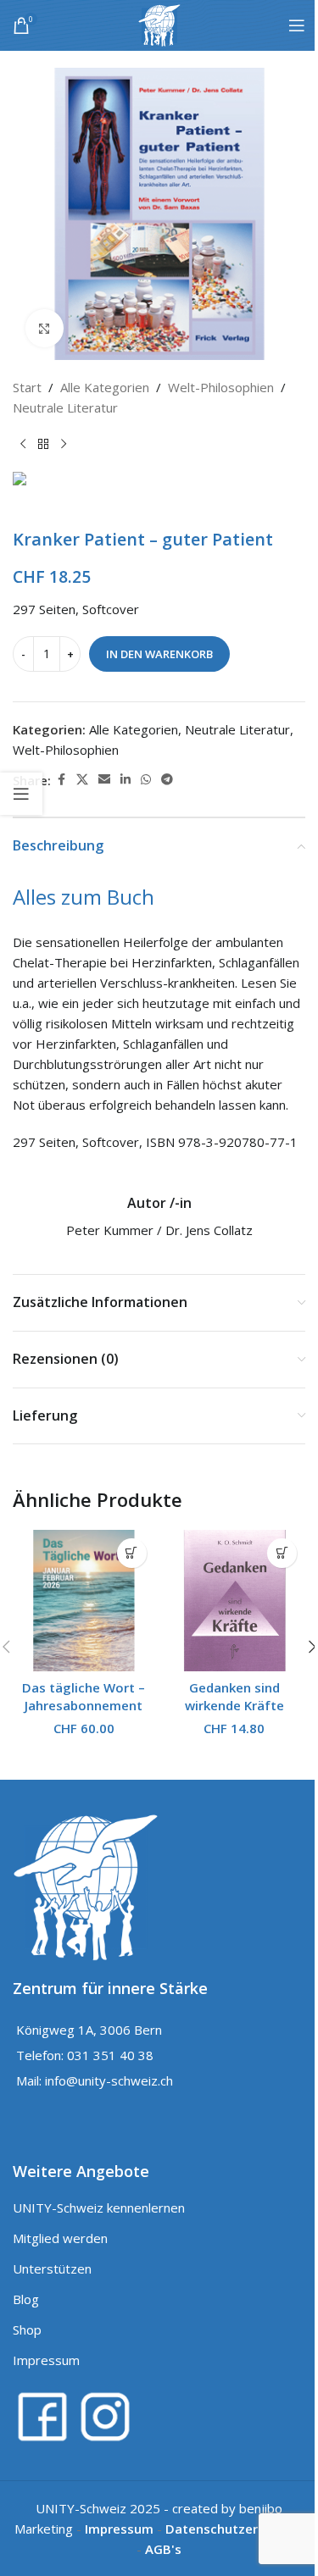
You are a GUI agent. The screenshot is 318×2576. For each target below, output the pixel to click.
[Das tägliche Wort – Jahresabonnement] (84, 1601)
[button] (132, 1553)
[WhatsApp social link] (146, 780)
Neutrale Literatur (65, 407)
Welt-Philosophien (221, 387)
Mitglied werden (60, 2238)
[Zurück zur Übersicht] (43, 445)
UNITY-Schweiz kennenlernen (99, 2208)
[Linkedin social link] (126, 780)
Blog (26, 2299)
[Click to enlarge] (45, 328)
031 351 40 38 (110, 2055)
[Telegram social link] (167, 780)
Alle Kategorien (105, 387)
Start (27, 387)
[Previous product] (23, 445)
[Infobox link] (159, 1218)
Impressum (46, 2360)
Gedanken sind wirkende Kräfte (234, 1696)
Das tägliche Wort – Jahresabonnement (84, 1696)
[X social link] (82, 780)
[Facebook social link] (61, 780)
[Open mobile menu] (297, 25)
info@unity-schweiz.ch (109, 2080)
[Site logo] (159, 24)
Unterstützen (52, 2269)
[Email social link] (104, 780)
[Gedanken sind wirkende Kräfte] (235, 1601)
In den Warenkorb (159, 654)
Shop (27, 2329)
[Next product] (64, 445)
